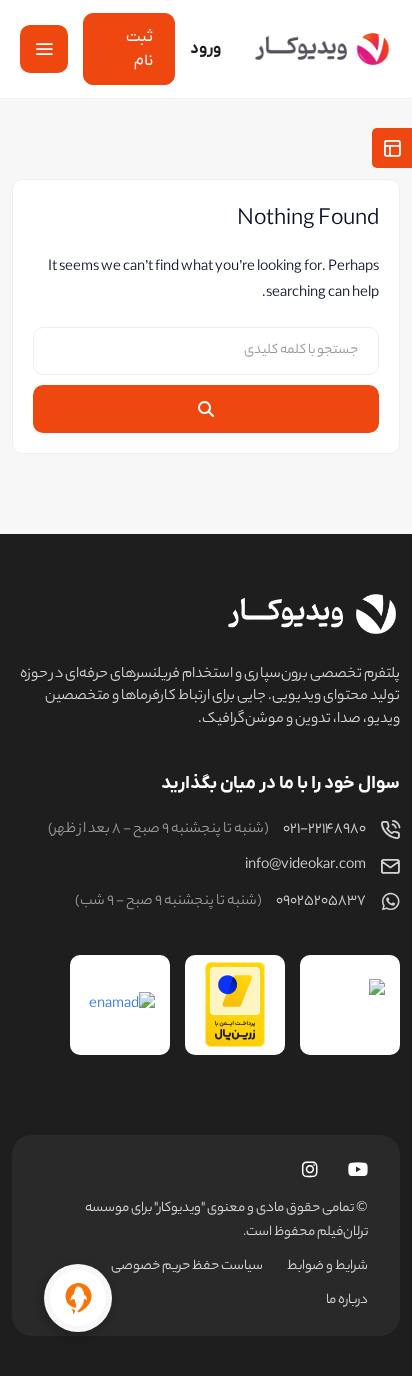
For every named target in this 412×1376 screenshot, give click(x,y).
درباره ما (347, 1300)
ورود (205, 49)
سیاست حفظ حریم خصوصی (187, 1266)
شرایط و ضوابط (327, 1266)
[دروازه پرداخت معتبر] (235, 1004)
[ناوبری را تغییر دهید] (44, 49)
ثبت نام (139, 49)
